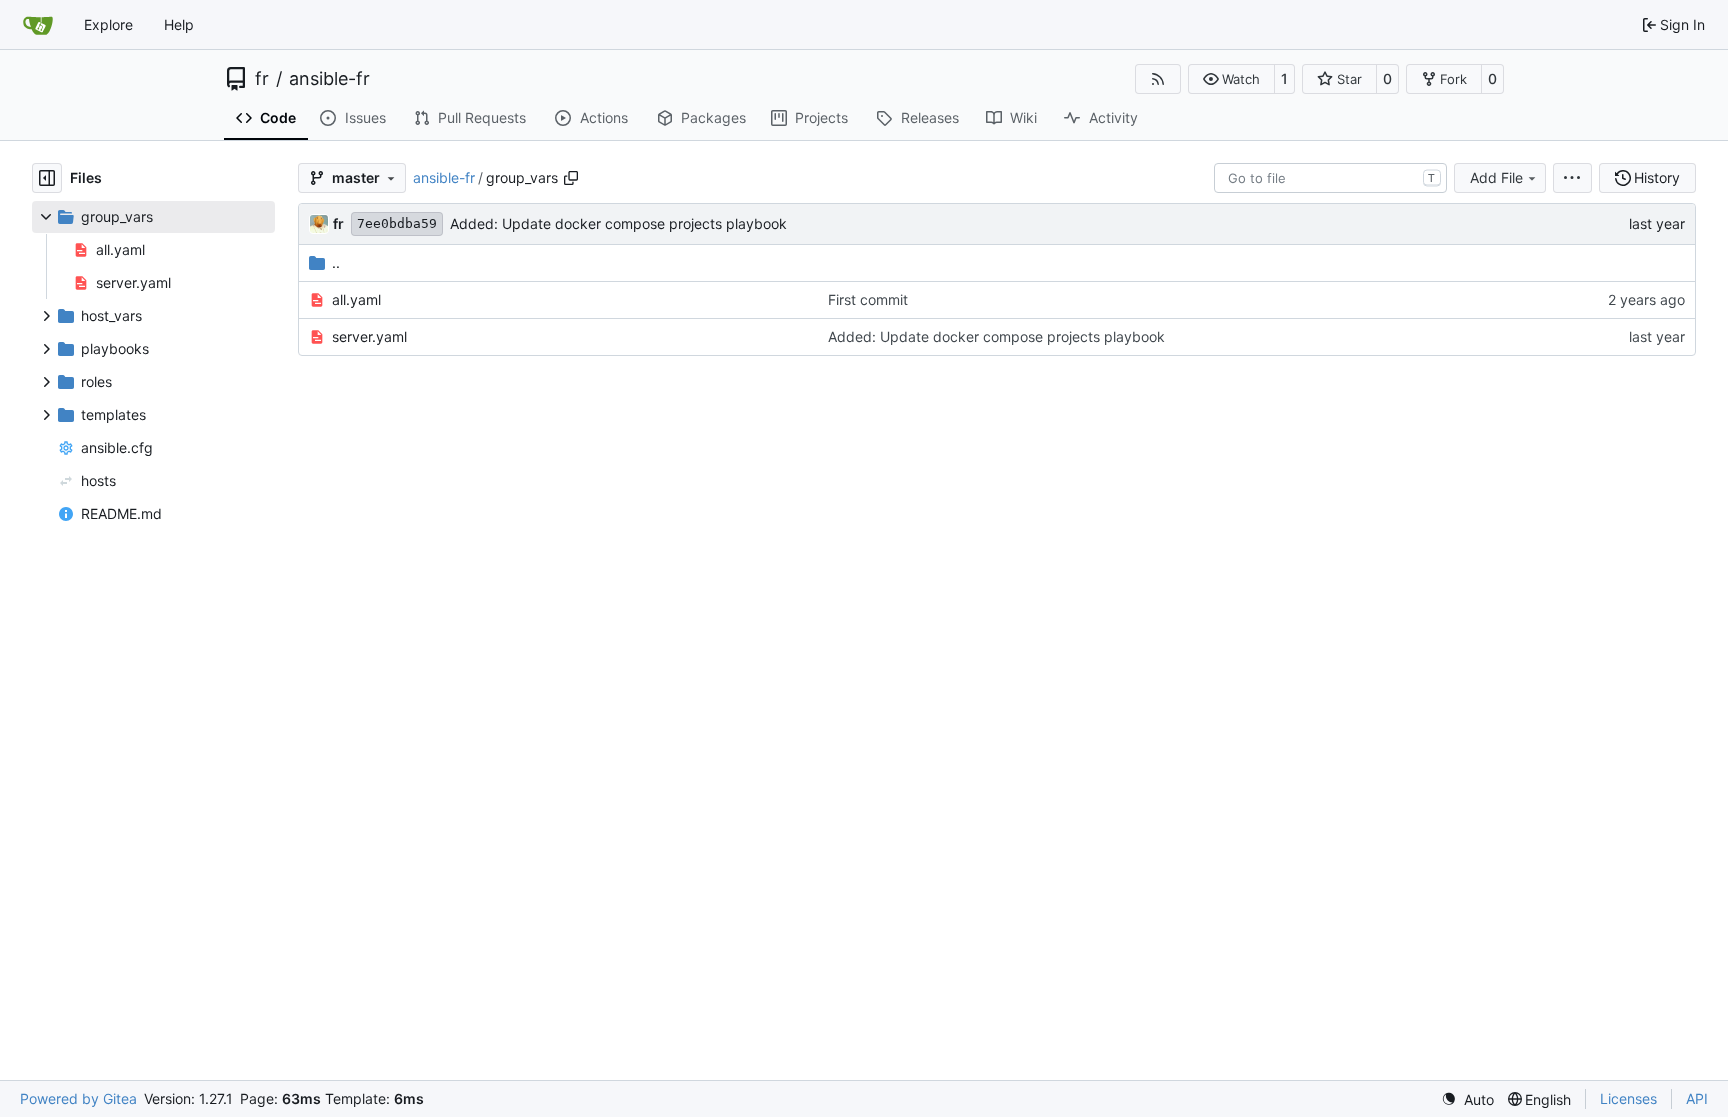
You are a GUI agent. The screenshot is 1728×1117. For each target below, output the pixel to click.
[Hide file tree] (47, 178)
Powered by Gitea (78, 1098)
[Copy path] (571, 178)
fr (262, 79)
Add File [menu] (1496, 177)
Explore (108, 24)
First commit (868, 299)
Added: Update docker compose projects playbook (618, 223)
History (1657, 177)
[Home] (38, 25)
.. (336, 262)
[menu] (1572, 178)
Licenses (1628, 1098)
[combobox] (1330, 178)
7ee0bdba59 (397, 223)
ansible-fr (329, 79)
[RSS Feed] (1158, 79)
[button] (1231, 79)
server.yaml (369, 336)
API (1697, 1098)
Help (179, 24)
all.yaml (356, 299)
